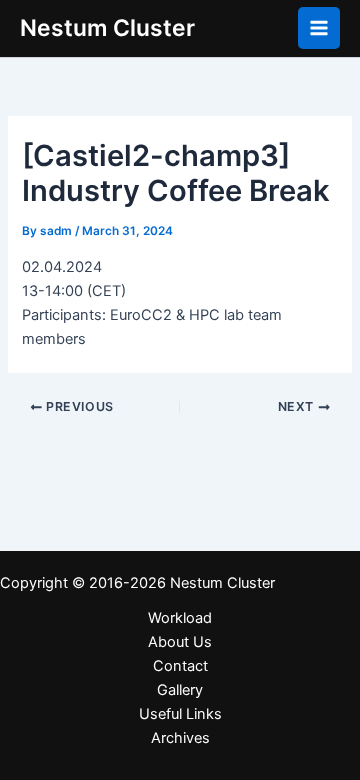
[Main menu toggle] (319, 28)
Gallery (180, 690)
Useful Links (180, 714)
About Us (180, 642)
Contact (180, 666)
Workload (180, 618)
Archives (180, 738)
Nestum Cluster (107, 28)
